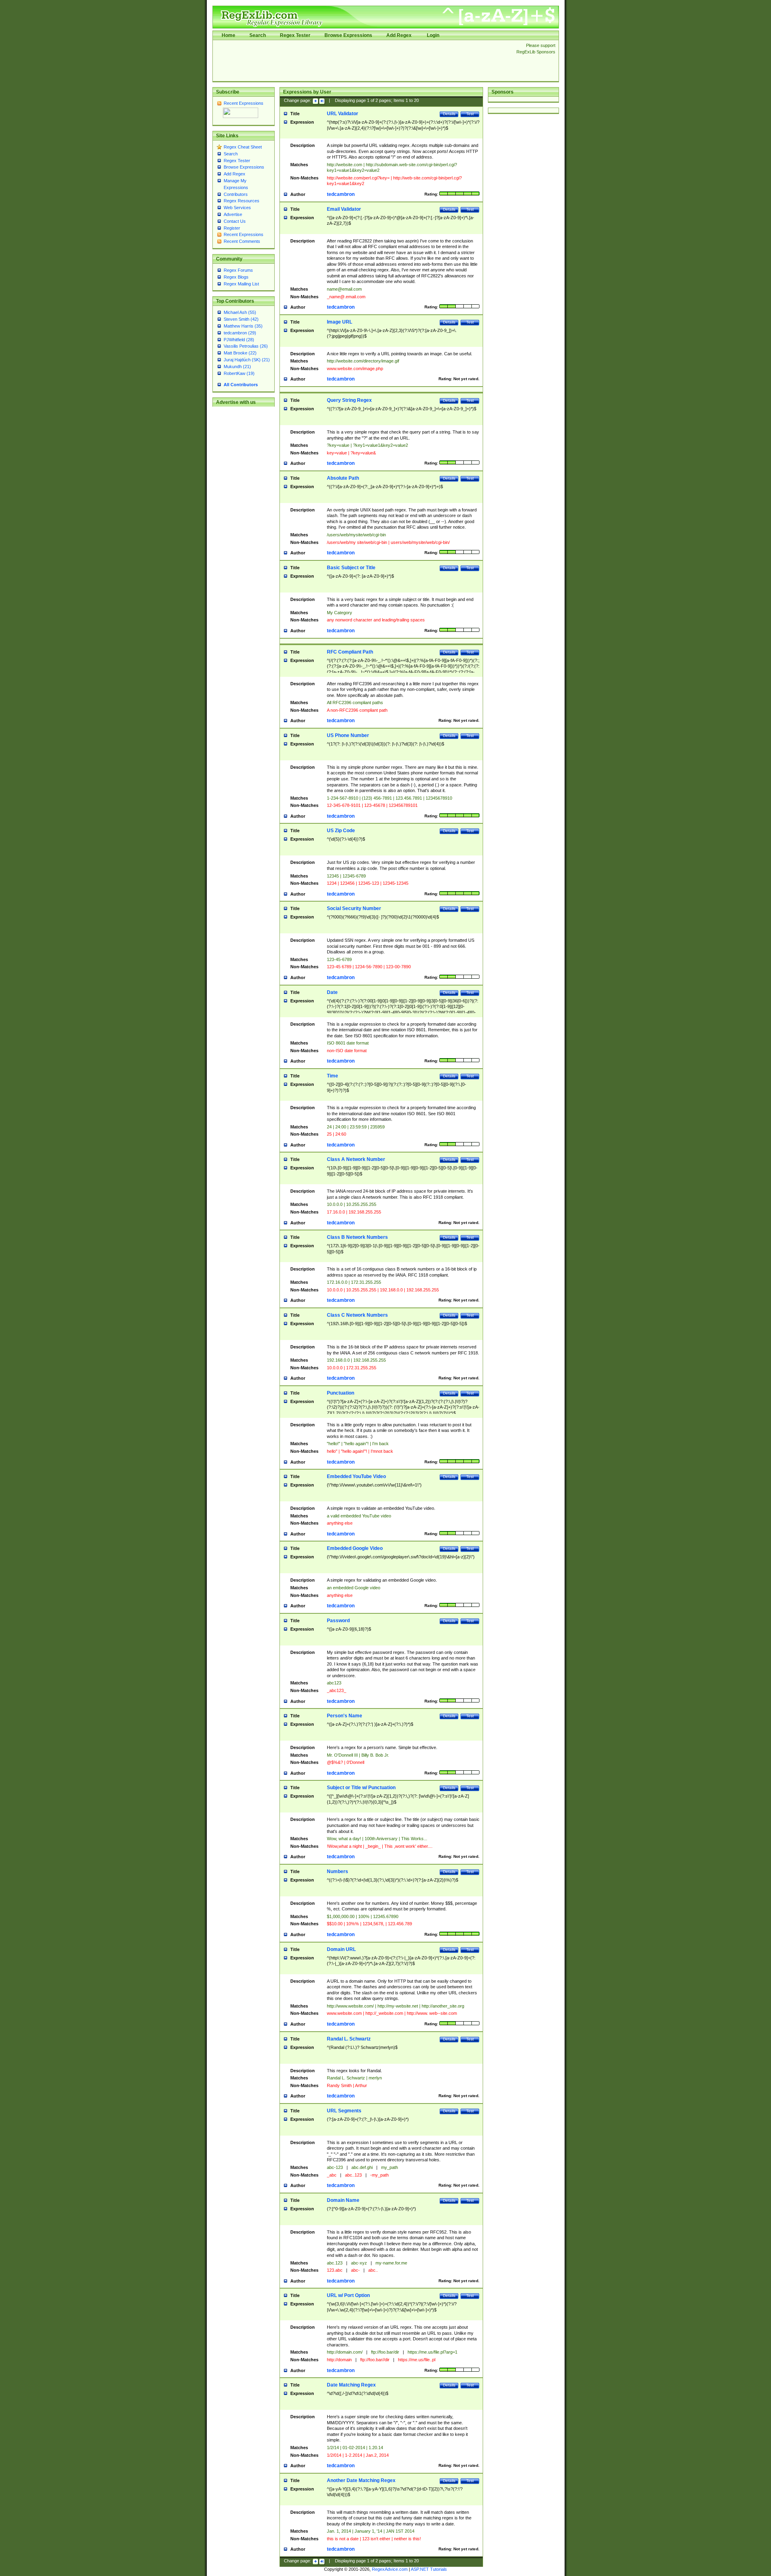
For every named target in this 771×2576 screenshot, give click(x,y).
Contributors (236, 194)
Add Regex (399, 35)
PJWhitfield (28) (239, 340)
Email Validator (344, 209)
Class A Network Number (356, 1159)
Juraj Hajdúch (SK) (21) (247, 360)
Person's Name (345, 1716)
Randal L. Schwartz (349, 2039)
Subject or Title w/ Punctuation (361, 1788)
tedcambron (341, 194)
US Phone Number (348, 735)
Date (332, 992)
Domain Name (343, 2200)
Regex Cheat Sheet (243, 147)
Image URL (340, 322)
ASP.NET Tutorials (429, 2569)
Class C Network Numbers (357, 1315)
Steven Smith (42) (241, 319)
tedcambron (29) (240, 333)
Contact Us (235, 221)
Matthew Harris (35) (243, 326)
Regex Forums (238, 270)
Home (228, 35)
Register (232, 228)
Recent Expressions (244, 103)
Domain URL (341, 1949)
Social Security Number (354, 908)
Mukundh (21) (237, 367)
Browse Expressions (348, 35)
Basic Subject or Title (351, 568)
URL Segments (344, 2111)
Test (470, 114)
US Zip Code (341, 831)
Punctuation (341, 1393)
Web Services (237, 208)
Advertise (233, 214)
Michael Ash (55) (240, 312)
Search (258, 35)
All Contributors (241, 385)
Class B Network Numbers (357, 1237)
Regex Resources (242, 201)
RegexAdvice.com (390, 2569)
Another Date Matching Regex (361, 2480)
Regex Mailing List (241, 284)
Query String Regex (349, 400)
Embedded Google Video (355, 1548)
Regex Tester (295, 35)
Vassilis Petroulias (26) (246, 346)
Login (433, 35)
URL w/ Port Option (348, 2295)
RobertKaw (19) (239, 373)
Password (338, 1621)
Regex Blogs (236, 277)
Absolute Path (343, 478)
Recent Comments (242, 241)
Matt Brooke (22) (240, 353)
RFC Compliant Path (350, 652)
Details (449, 114)
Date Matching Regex (351, 2385)
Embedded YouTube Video (356, 1476)
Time (332, 1076)
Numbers (338, 1871)
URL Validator (343, 114)
